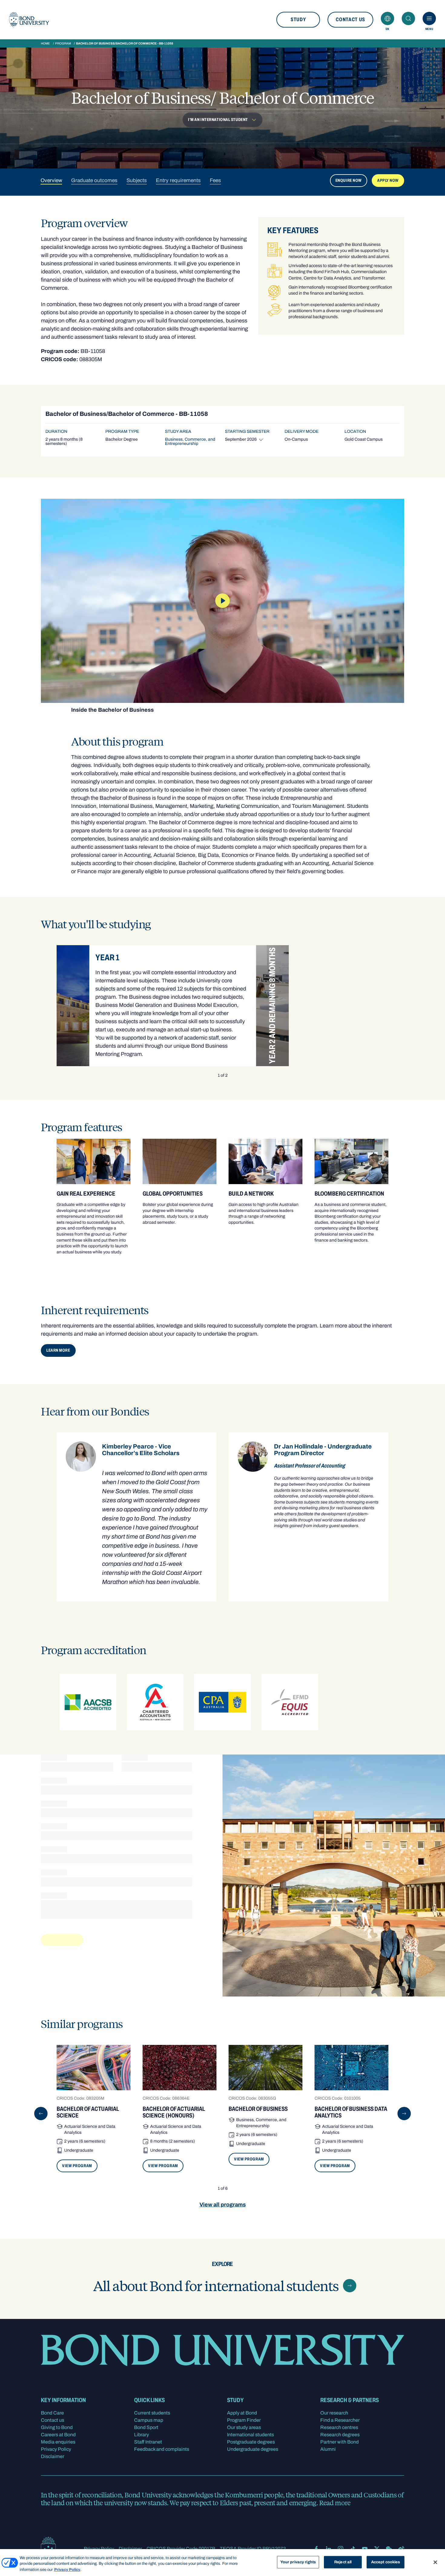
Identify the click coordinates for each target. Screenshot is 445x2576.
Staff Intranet (148, 2442)
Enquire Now (349, 180)
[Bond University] (29, 20)
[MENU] (429, 18)
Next (404, 2114)
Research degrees (340, 2435)
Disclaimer (53, 2456)
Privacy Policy (56, 2449)
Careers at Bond (58, 2435)
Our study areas (244, 2427)
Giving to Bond (57, 2427)
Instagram (341, 2549)
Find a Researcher (340, 2420)
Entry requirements (178, 180)
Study (298, 20)
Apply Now (388, 180)
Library (142, 2435)
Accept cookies (386, 2562)
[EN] (387, 18)
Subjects (137, 180)
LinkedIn (328, 2549)
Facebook (316, 2549)
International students (251, 2435)
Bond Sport (146, 2427)
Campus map (149, 2420)
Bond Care (52, 2413)
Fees (215, 180)
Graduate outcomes (94, 180)
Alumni (328, 2449)
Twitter (377, 2549)
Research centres (339, 2427)
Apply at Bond (242, 2413)
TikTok (353, 2549)
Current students (152, 2413)
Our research (334, 2413)
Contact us (350, 20)
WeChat (389, 2549)
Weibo (401, 2549)
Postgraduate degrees (251, 2442)
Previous (41, 2114)
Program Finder (244, 2420)
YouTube (365, 2549)
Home (45, 43)
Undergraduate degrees (253, 2449)
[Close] (435, 2562)
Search (408, 18)
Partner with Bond (340, 2442)
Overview (51, 180)
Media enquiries (58, 2442)
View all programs (223, 2205)
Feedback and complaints (162, 2449)
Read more (335, 2503)
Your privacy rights (298, 2562)
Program (63, 43)
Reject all (343, 2562)
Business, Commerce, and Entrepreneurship (190, 441)
